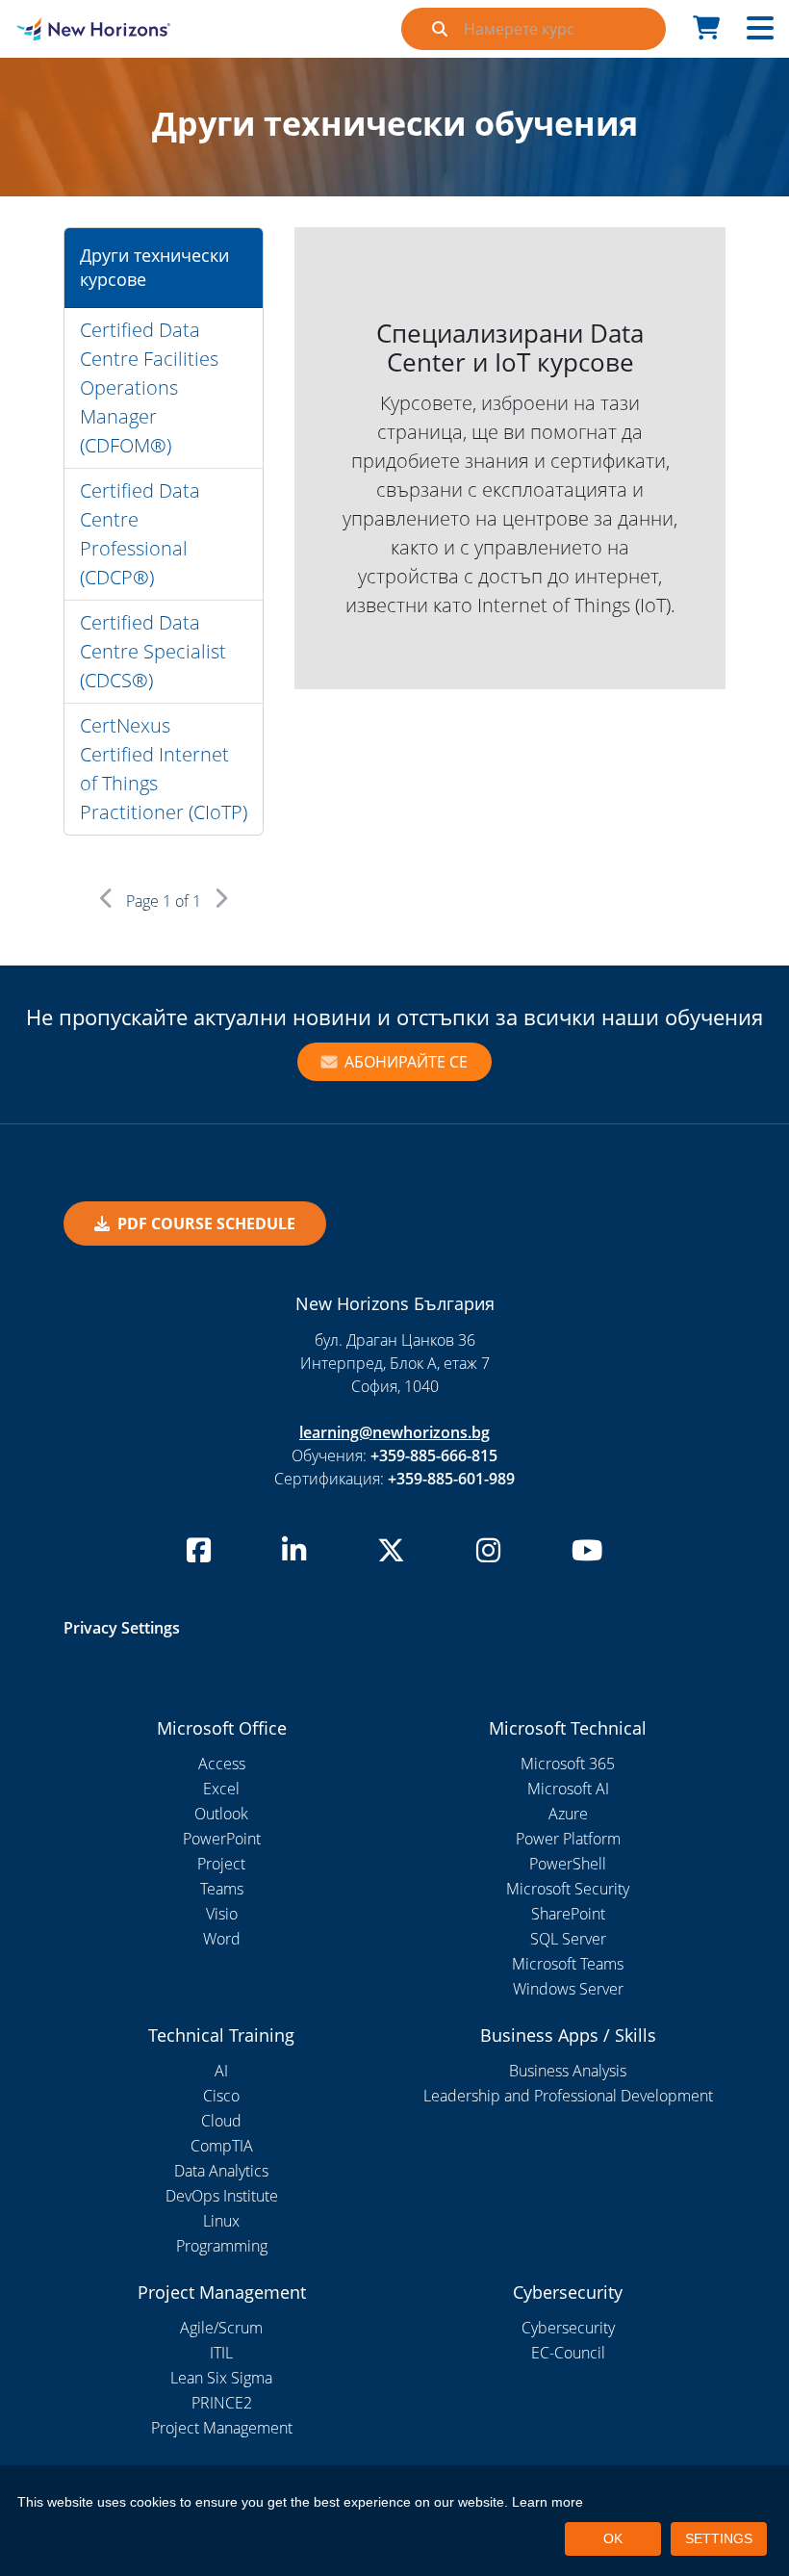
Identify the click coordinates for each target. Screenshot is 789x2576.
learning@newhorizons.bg (394, 1432)
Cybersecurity (568, 2328)
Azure (568, 1814)
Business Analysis (568, 2071)
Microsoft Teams (568, 1964)
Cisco (221, 2096)
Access (222, 1764)
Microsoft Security (568, 1889)
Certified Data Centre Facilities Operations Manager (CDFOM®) (149, 387)
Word (222, 1939)
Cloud (221, 2121)
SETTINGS (719, 2538)
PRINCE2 (222, 2403)
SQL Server (568, 1939)
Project (221, 1864)
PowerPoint (222, 1839)
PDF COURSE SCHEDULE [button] (206, 1224)
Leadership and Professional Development (568, 2096)
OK (613, 2538)
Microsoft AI (568, 1789)
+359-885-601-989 (451, 1479)
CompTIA (222, 2146)
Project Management (222, 2428)
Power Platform (568, 1839)
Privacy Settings (122, 1628)
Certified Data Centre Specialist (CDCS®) (153, 651)
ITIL (221, 2353)
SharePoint (568, 1914)
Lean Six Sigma (221, 2378)
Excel (221, 1789)
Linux (221, 2221)
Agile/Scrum (221, 2328)
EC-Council (568, 2353)
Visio (222, 1914)
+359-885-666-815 (434, 1455)
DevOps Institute (222, 2196)
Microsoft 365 (568, 1764)
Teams (222, 1889)
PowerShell (568, 1864)
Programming (222, 2246)
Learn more (547, 2502)
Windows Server (568, 1989)
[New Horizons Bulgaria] (99, 29)
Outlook (221, 1814)
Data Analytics (221, 2171)
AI (221, 2071)
